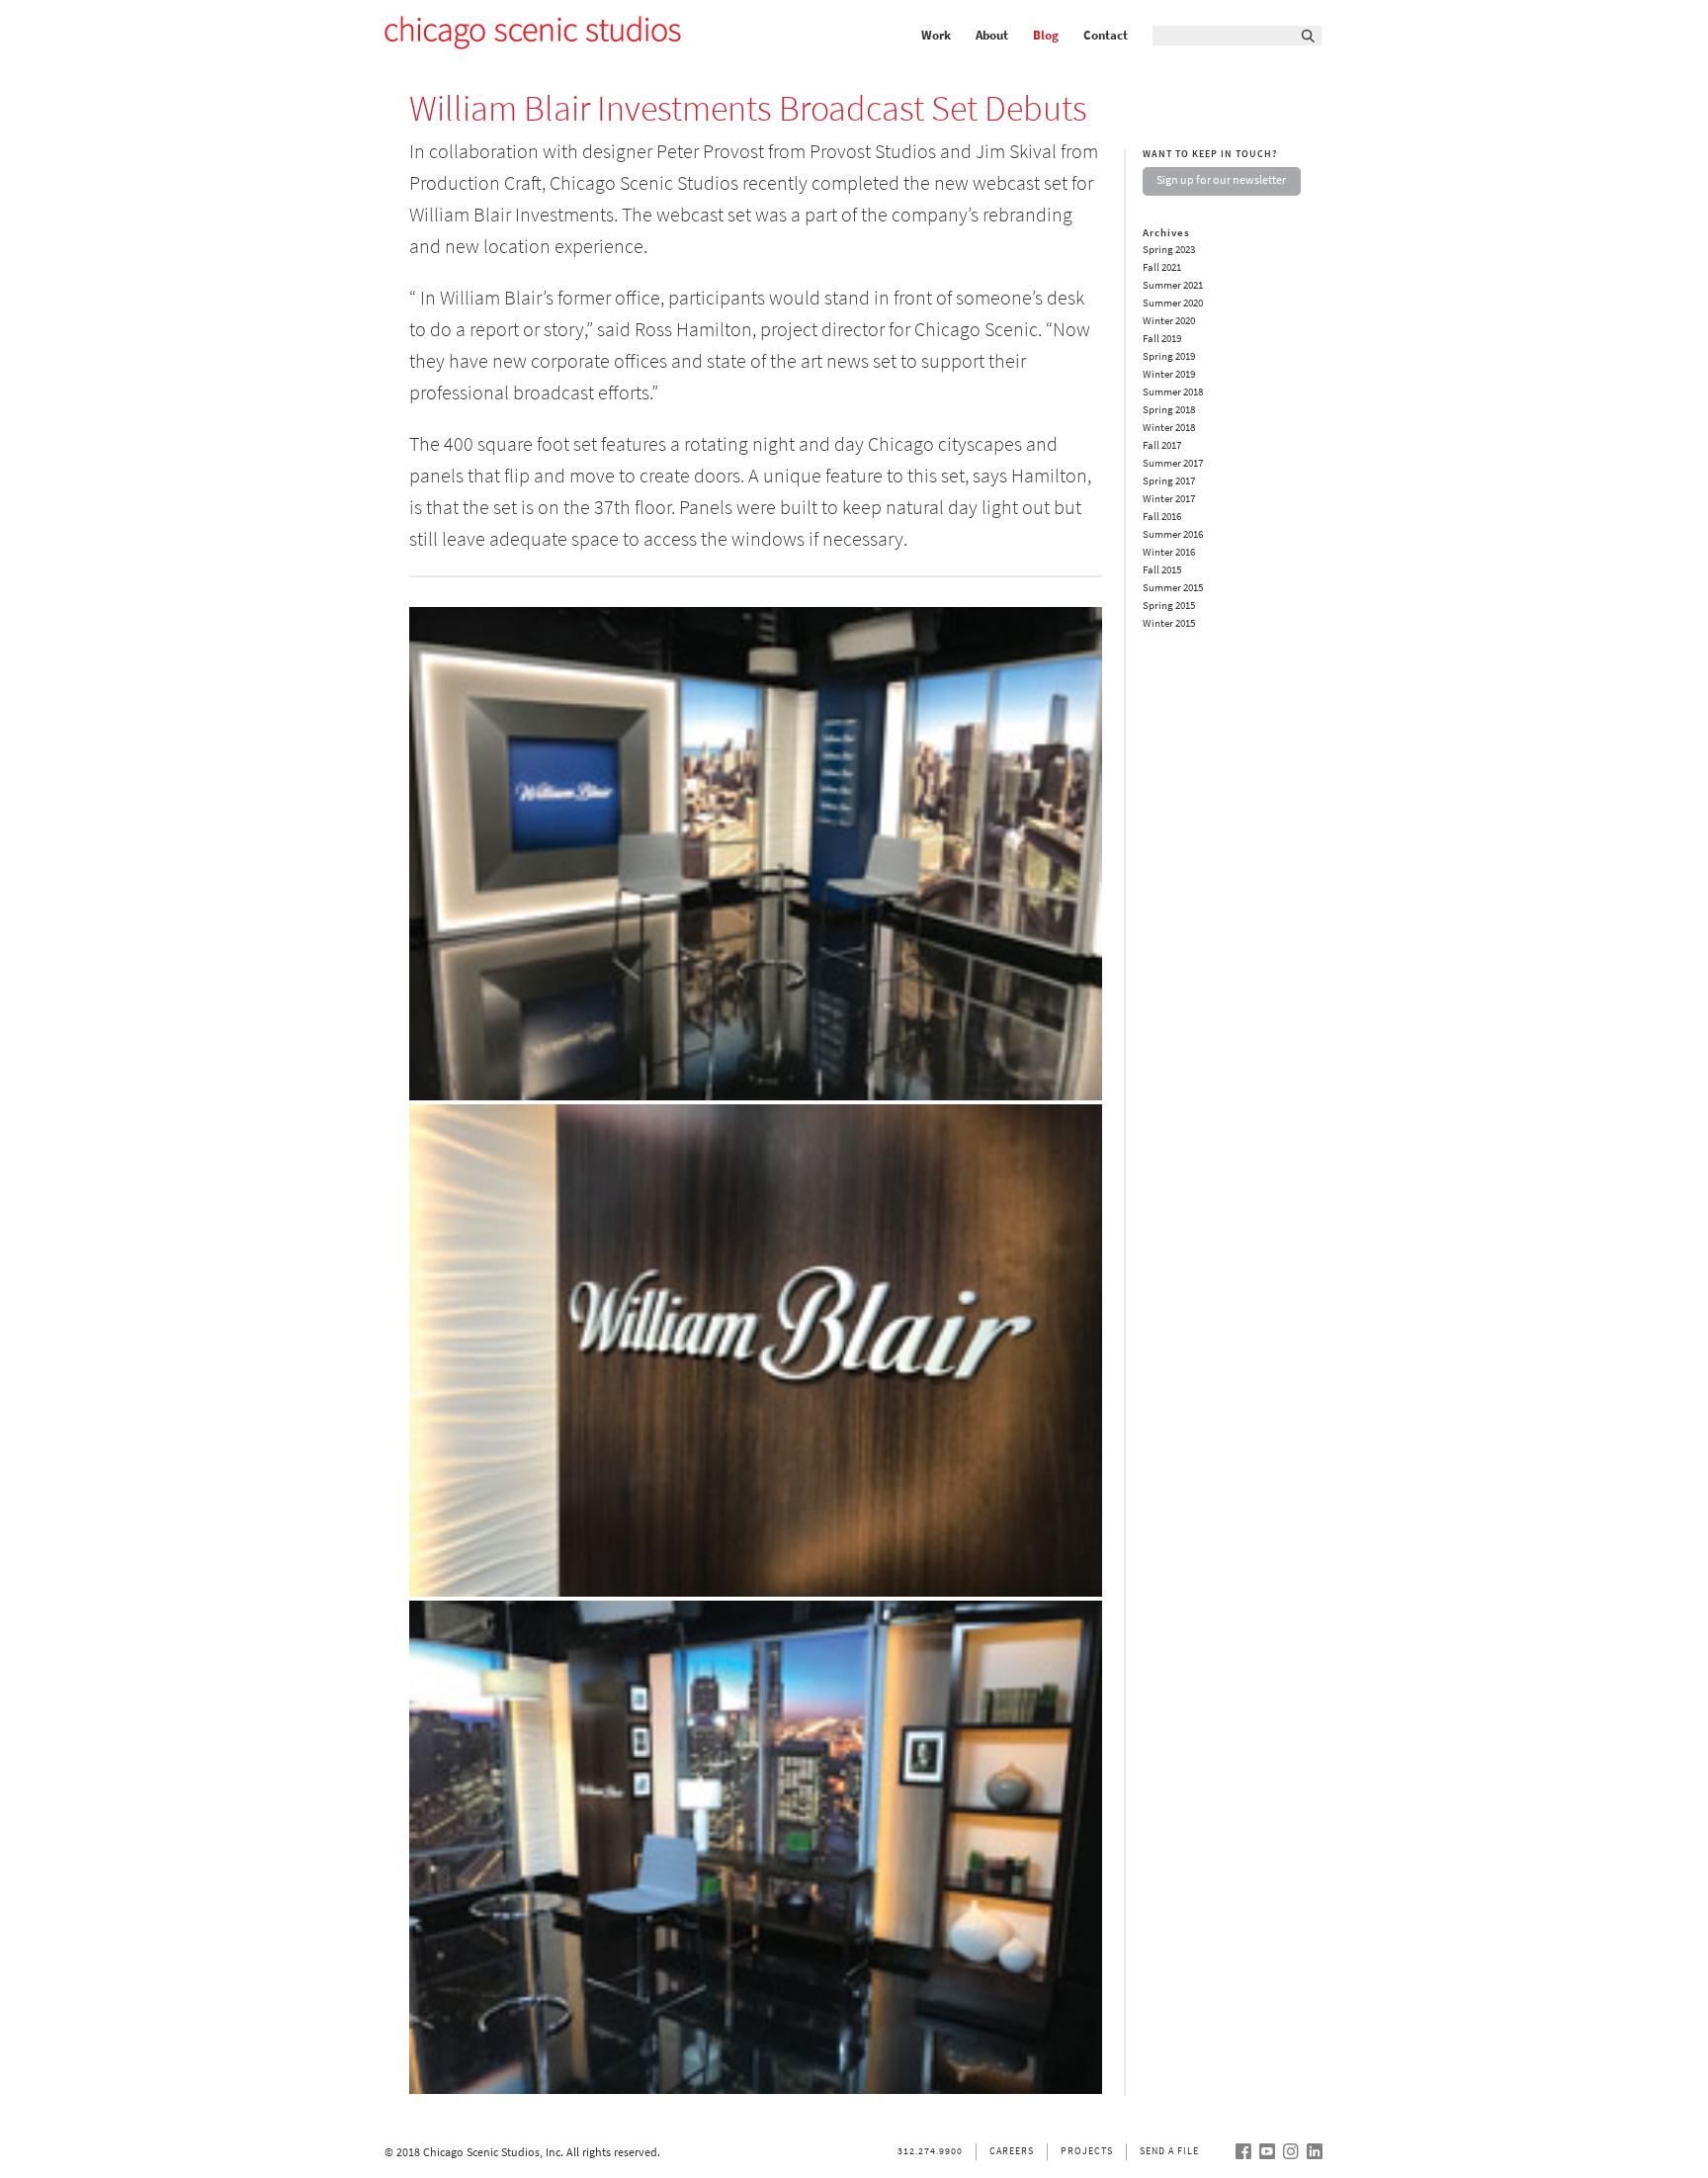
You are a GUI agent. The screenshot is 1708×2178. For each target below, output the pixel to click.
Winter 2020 (1169, 321)
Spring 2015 (1169, 606)
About (992, 36)
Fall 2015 (1162, 570)
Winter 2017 (1169, 499)
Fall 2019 (1162, 339)
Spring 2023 (1169, 250)
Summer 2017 (1173, 463)
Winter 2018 (1169, 428)
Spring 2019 (1169, 356)
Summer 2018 (1173, 392)
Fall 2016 (1162, 517)
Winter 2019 (1169, 374)
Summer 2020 (1173, 303)
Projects (1087, 2151)
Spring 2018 (1169, 410)
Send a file (1169, 2151)
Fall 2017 (1162, 445)
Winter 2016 (1169, 552)
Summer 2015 (1173, 588)
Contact (1106, 36)
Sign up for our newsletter (1221, 180)
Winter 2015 (1169, 623)
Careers (1012, 2151)
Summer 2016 (1173, 534)
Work (936, 36)
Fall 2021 (1162, 267)
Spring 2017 (1169, 481)
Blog (1046, 36)
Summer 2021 (1173, 285)
